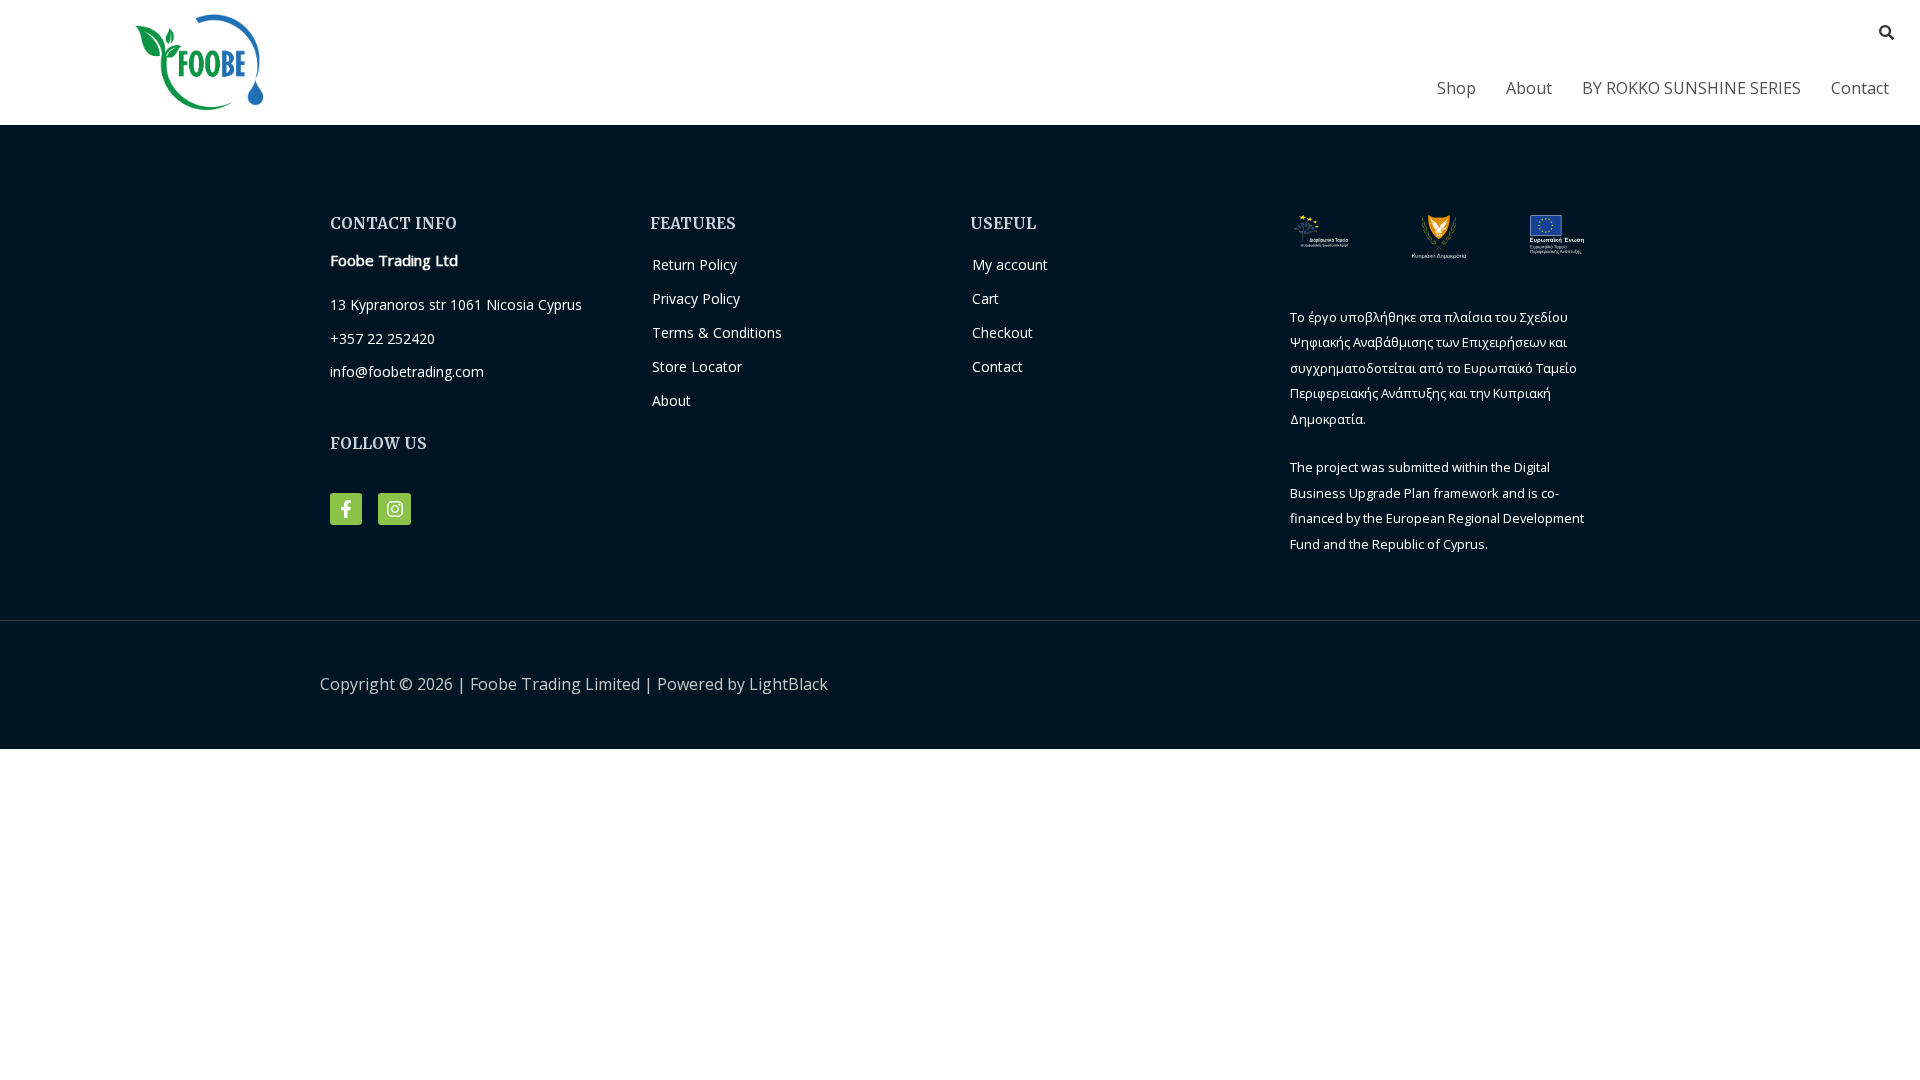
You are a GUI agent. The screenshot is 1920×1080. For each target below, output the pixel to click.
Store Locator (697, 366)
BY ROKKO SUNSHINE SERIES (1691, 88)
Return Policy (694, 264)
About (1529, 88)
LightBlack (788, 684)
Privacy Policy (696, 298)
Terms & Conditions (717, 332)
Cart (985, 298)
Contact (1860, 88)
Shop (1456, 88)
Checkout (1002, 332)
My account (1010, 264)
